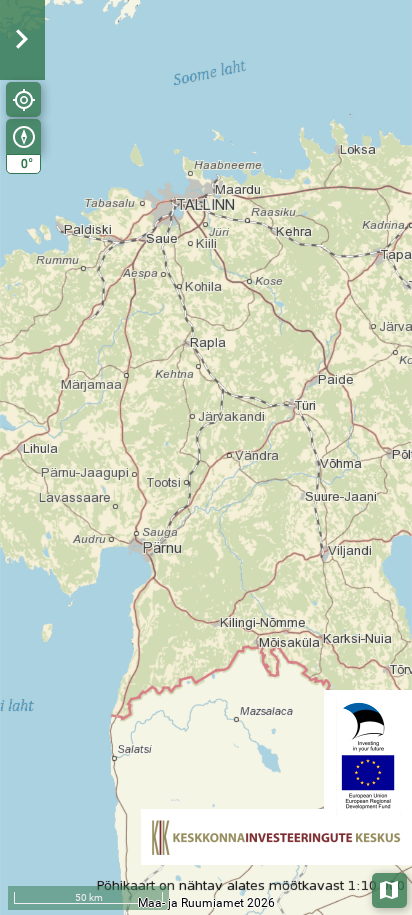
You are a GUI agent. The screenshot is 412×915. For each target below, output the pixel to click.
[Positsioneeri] (23, 99)
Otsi (364, 133)
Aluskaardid (390, 888)
